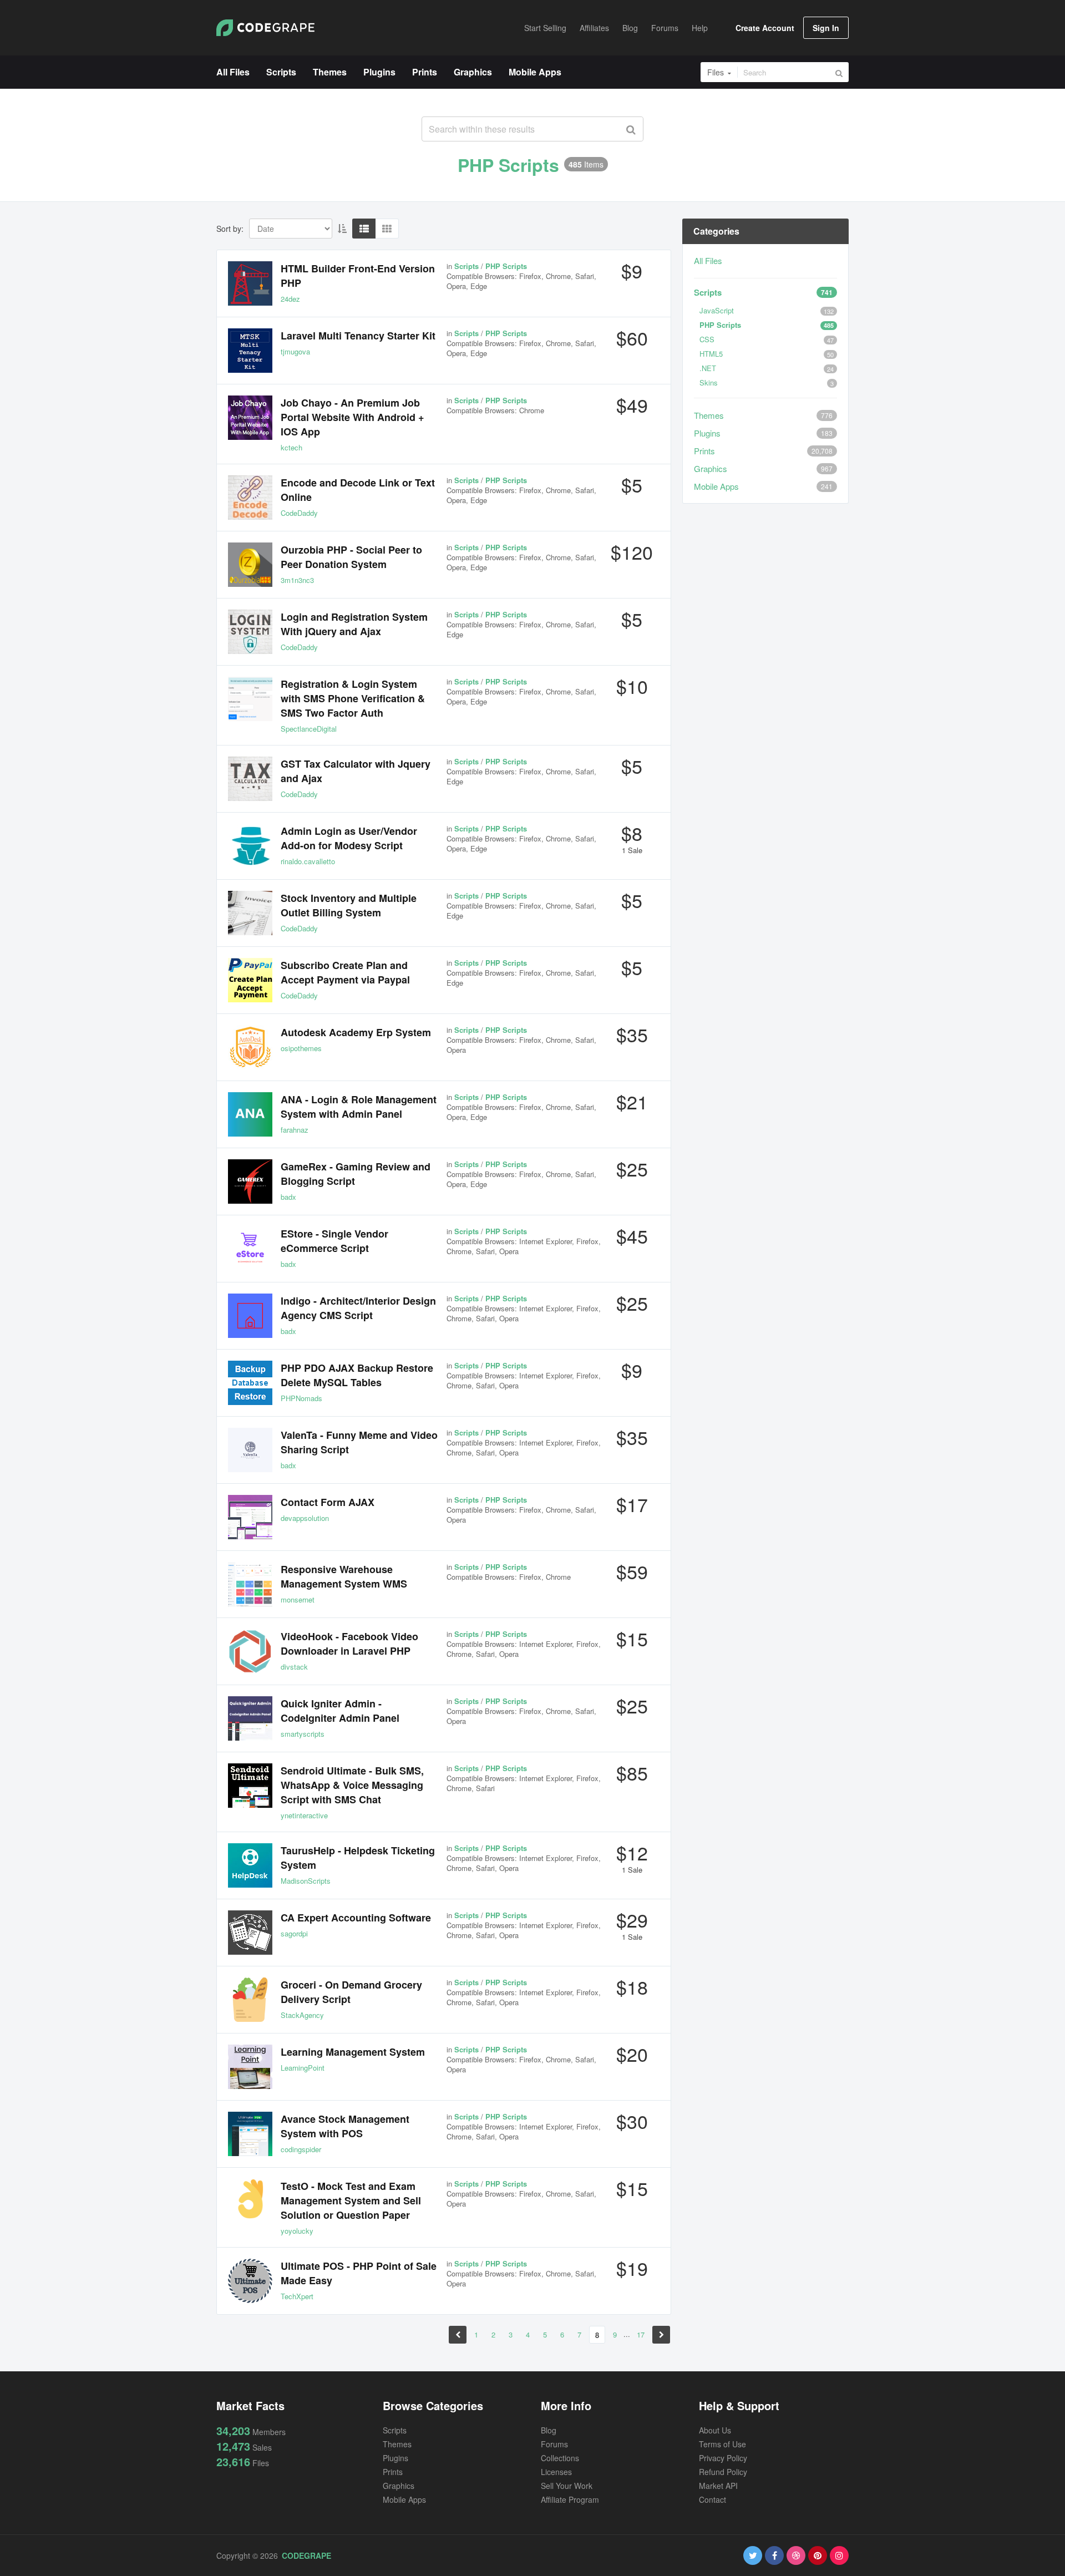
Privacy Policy (723, 2458)
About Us (715, 2430)
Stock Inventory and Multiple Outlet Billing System (349, 905)
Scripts (708, 292)
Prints (704, 451)
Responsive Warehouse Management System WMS (344, 1576)
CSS (707, 339)
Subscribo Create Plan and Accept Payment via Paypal (345, 972)
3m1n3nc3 (297, 580)
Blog (549, 2430)
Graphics (711, 468)
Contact (712, 2499)
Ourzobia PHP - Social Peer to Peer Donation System (351, 557)
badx (288, 1197)
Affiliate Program (570, 2499)
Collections (560, 2458)
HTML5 (711, 354)
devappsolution (305, 1518)
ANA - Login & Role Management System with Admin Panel (359, 1107)
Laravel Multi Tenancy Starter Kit (358, 336)
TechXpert (297, 2296)
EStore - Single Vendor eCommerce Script (334, 1241)
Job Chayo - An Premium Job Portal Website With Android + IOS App (353, 417)
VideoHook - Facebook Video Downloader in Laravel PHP (349, 1644)
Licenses (556, 2472)
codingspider (301, 2149)
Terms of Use (722, 2444)
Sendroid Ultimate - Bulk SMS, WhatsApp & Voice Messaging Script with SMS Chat (352, 1785)
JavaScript (717, 310)
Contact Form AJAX (328, 1502)
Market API (718, 2486)
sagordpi (294, 1933)
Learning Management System (353, 2052)
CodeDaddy (299, 513)
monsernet (298, 1599)
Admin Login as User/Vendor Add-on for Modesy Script (349, 838)
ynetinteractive (304, 1815)
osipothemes (301, 1048)
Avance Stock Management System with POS (345, 2126)
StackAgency (302, 2015)
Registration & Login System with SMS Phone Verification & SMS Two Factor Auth (353, 698)
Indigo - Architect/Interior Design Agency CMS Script (358, 1308)
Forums (554, 2444)
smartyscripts (303, 1734)
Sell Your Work (567, 2486)
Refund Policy (723, 2472)
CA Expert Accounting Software (356, 1918)
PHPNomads (301, 1398)
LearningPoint (303, 2068)
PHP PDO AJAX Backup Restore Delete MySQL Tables (357, 1375)
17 (641, 2334)
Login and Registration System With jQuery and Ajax (354, 624)
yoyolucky (297, 2231)
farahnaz (295, 1130)
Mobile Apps (716, 486)
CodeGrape (306, 2555)
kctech (291, 447)
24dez (290, 299)
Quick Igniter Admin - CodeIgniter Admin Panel (340, 1711)
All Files (708, 260)
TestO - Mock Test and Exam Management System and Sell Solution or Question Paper (351, 2200)
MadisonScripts (306, 1881)
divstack (294, 1667)
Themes (709, 415)
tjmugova (295, 351)
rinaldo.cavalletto (308, 861)
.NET (708, 368)
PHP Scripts (720, 325)
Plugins (707, 433)
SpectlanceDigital (309, 729)
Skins (709, 382)
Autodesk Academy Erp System (356, 1032)
